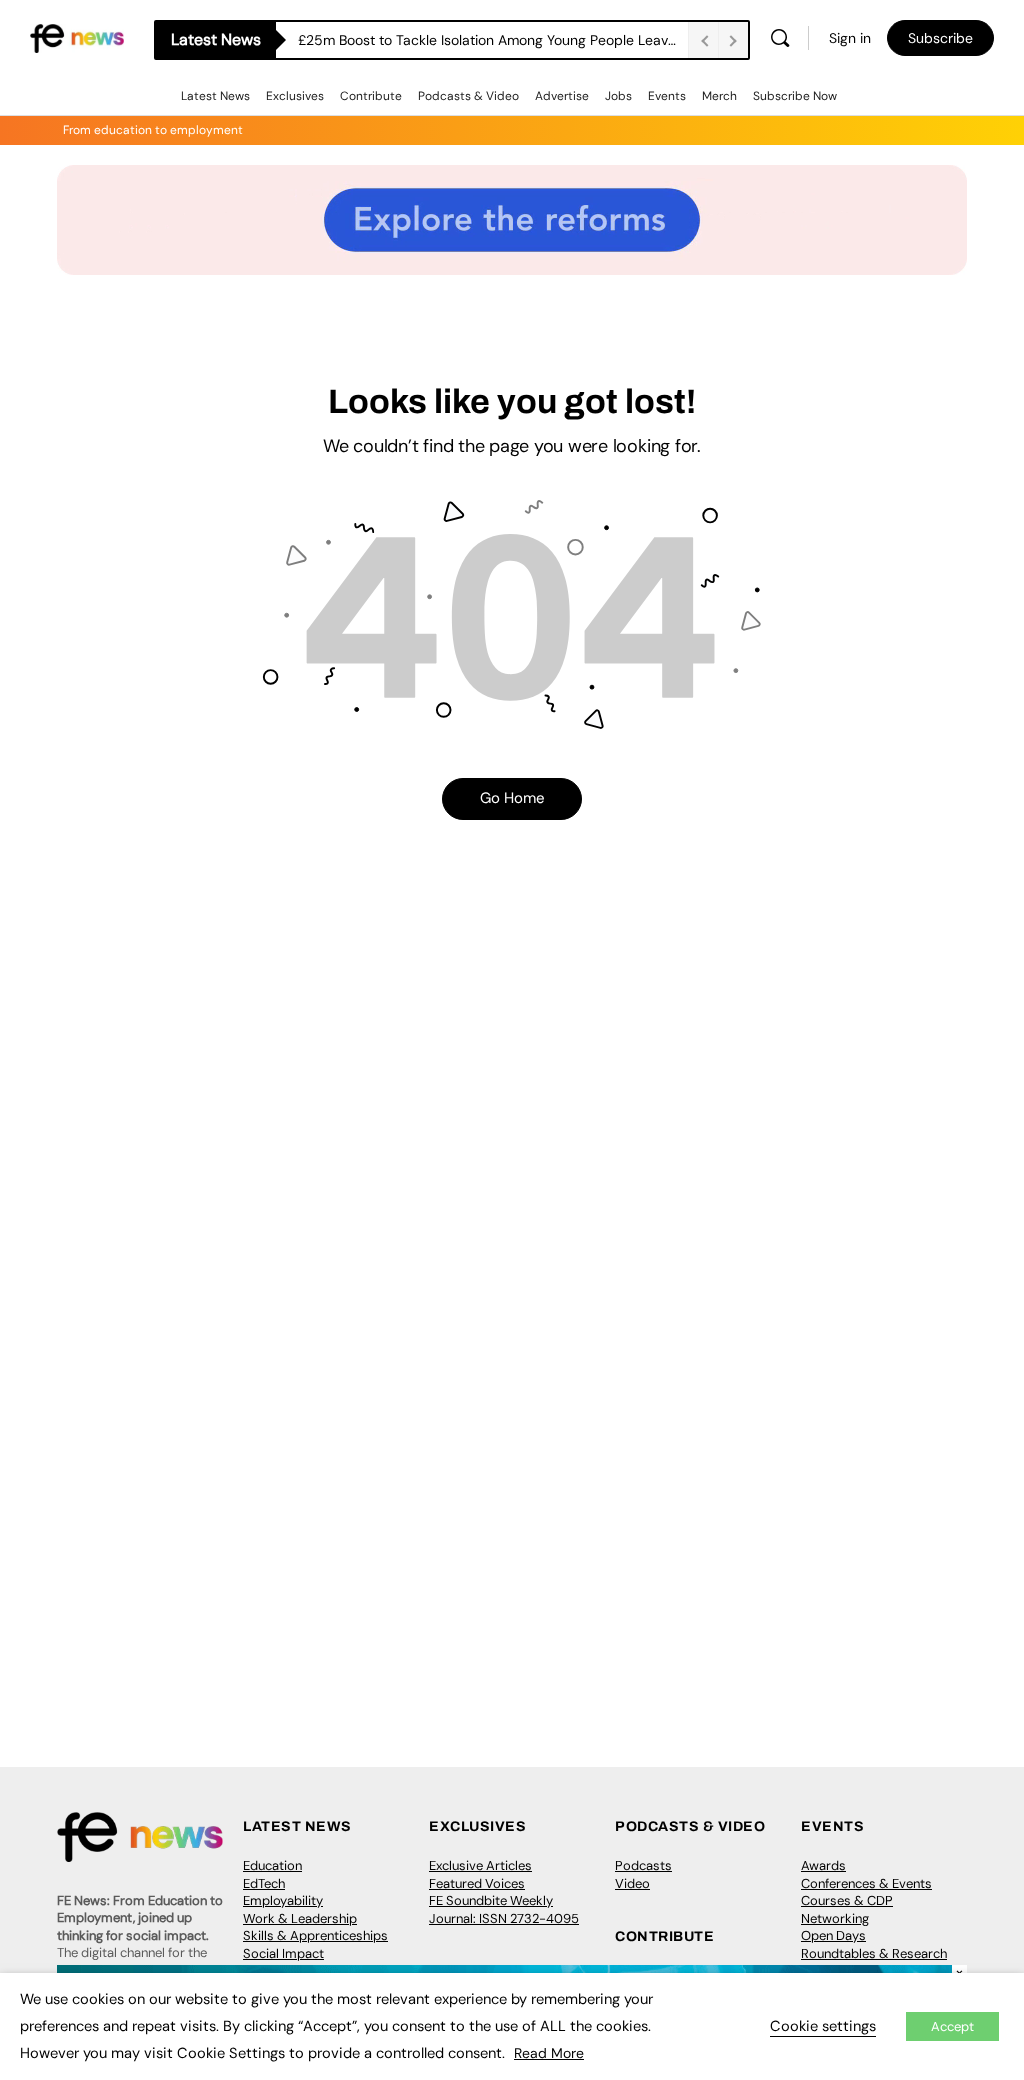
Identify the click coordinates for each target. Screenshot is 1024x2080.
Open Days (833, 1935)
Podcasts (643, 1865)
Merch (719, 96)
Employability (283, 1900)
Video (632, 1883)
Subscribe (940, 38)
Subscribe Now (795, 96)
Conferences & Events (866, 1883)
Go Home (512, 798)
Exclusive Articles (480, 1865)
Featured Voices (477, 1883)
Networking (835, 1918)
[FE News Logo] (77, 36)
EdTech (264, 1883)
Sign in (850, 38)
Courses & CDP (847, 1900)
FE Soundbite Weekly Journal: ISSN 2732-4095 (504, 1909)
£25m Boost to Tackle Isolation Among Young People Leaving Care (493, 40)
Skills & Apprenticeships (315, 1935)
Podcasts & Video (468, 96)
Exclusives (295, 96)
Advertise (562, 96)
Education (272, 1865)
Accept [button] (952, 2026)
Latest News (215, 96)
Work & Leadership (300, 1918)
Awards (823, 1865)
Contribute (371, 96)
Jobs (618, 96)
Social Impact (283, 1953)
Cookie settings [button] (823, 2026)
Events (667, 96)
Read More (549, 2053)
